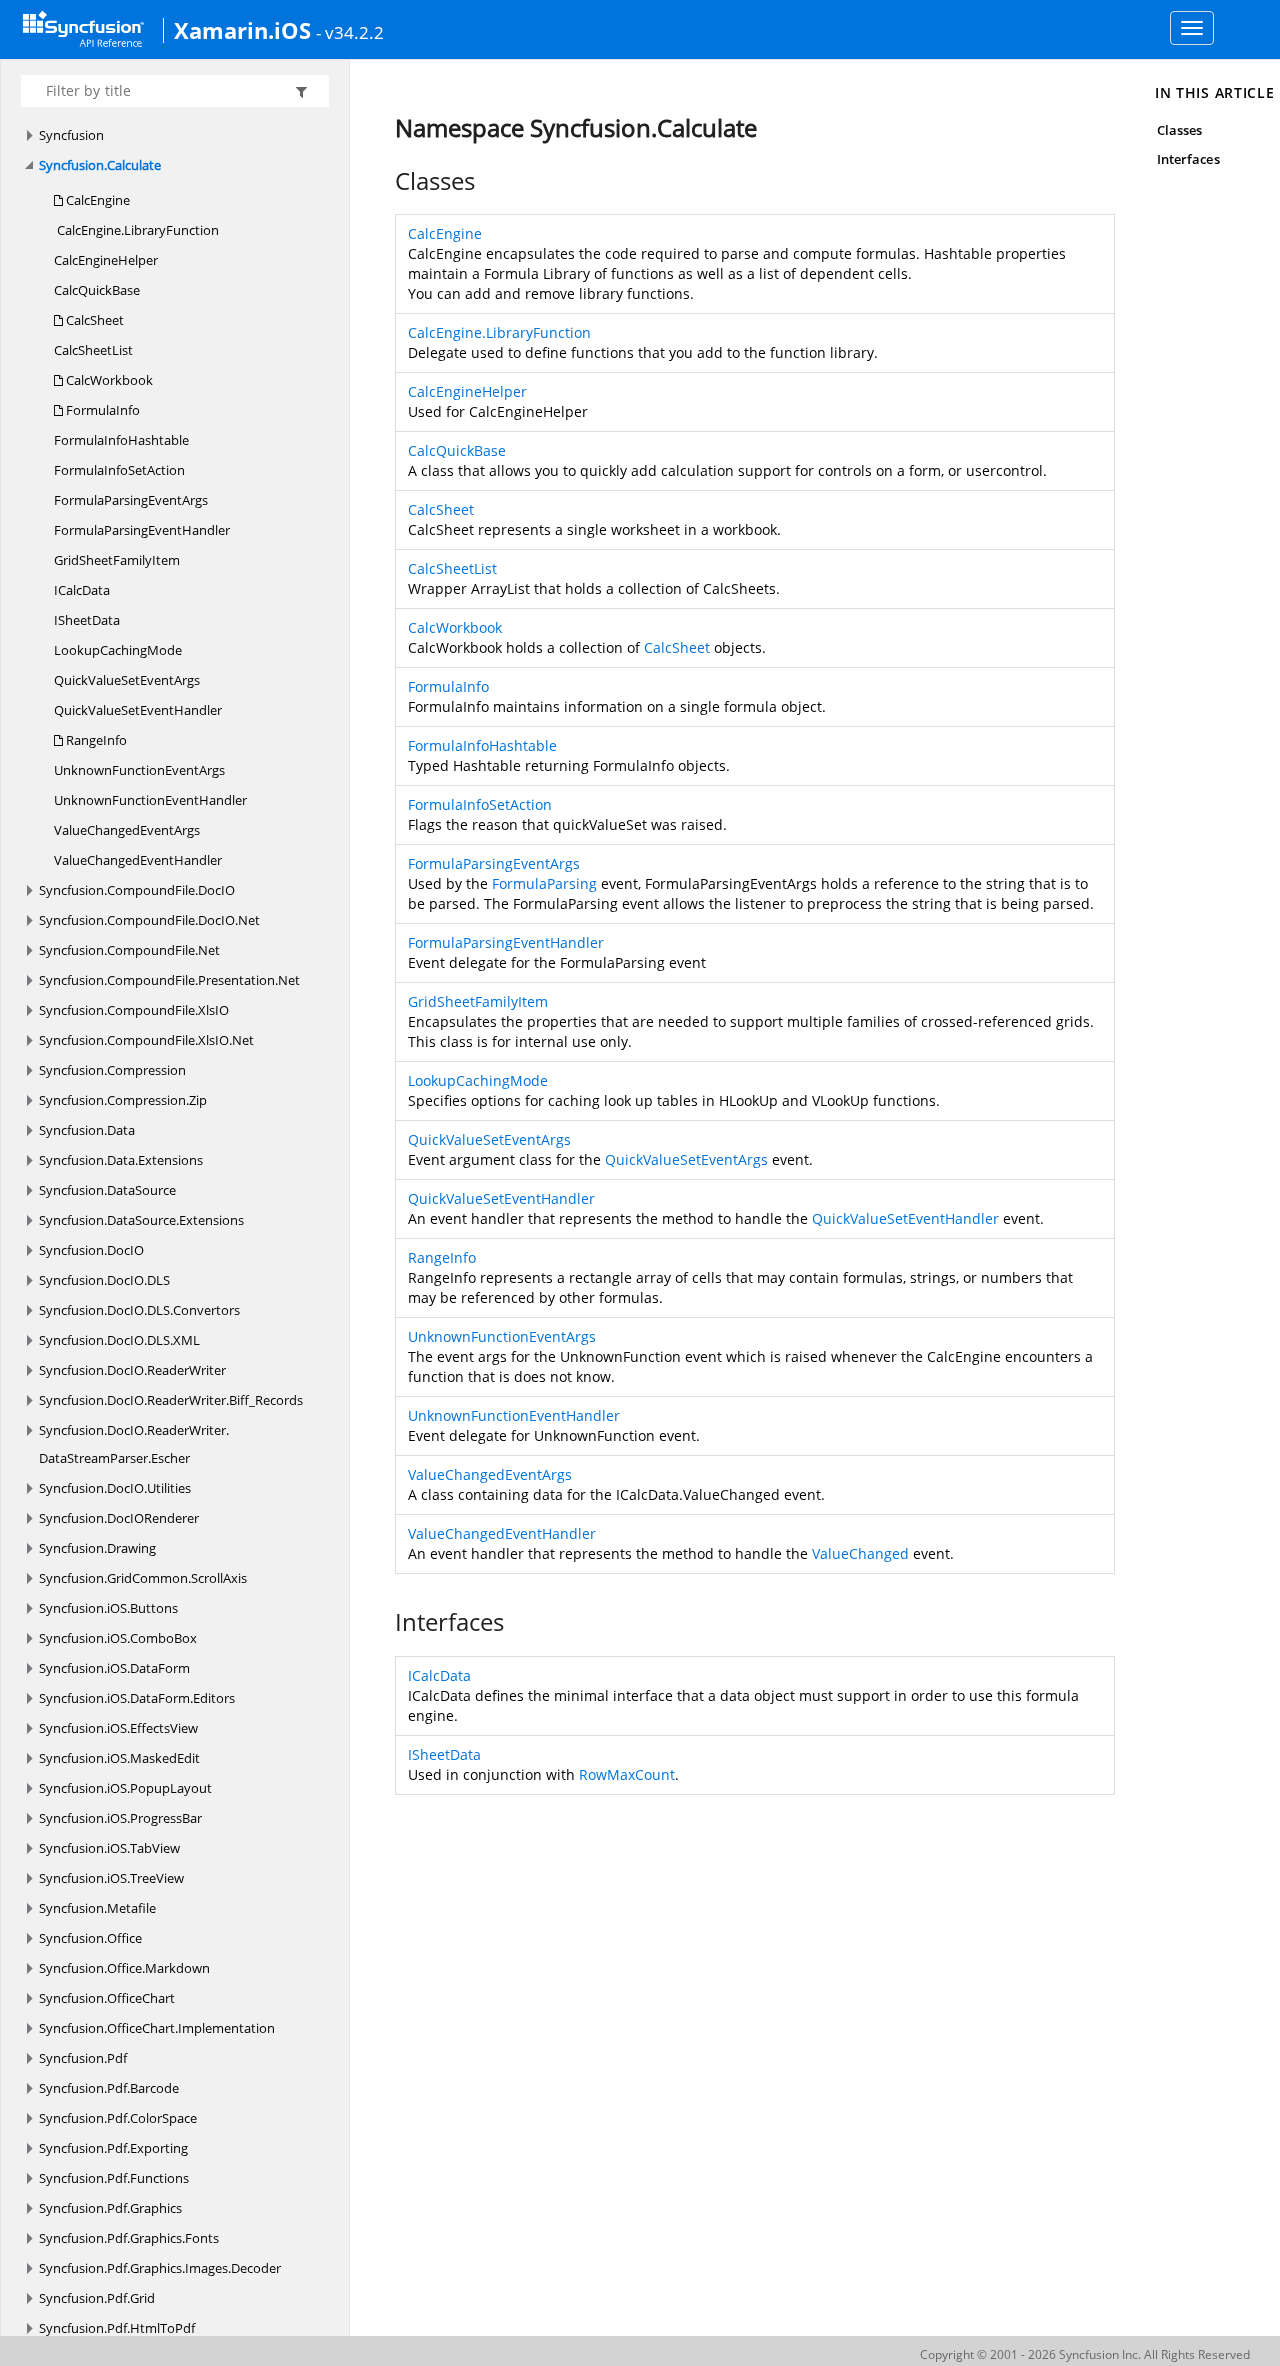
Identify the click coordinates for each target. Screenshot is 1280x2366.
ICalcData (82, 590)
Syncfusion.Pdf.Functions (114, 2178)
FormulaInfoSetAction (119, 470)
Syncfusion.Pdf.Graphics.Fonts (129, 2238)
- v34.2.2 (350, 32)
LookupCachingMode (118, 650)
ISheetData (87, 620)
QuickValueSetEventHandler (138, 710)
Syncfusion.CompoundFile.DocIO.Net (149, 920)
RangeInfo (95, 740)
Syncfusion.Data (87, 1130)
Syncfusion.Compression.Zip (123, 1100)
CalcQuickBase (97, 290)
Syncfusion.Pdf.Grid (97, 2298)
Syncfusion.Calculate (100, 165)
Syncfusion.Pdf (83, 2058)
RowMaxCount (627, 1774)
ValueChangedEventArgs (127, 830)
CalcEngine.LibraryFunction (136, 230)
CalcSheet (93, 320)
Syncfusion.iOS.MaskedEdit (119, 1758)
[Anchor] (384, 181)
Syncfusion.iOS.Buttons (108, 1608)
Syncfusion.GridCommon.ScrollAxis (143, 1578)
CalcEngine (96, 200)
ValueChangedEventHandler (138, 860)
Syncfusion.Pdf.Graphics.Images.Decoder (160, 2268)
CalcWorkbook (108, 380)
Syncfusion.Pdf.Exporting (113, 2148)
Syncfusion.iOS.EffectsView (118, 1728)
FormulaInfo (101, 410)
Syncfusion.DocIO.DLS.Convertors (139, 1310)
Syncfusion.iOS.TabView (109, 1848)
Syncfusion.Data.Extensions (121, 1160)
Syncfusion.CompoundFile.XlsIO (134, 1010)
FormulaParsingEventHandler (142, 530)
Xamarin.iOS (242, 30)
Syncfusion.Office (90, 1938)
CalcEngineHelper (106, 260)
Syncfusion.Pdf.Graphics (110, 2208)
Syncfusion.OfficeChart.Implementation (157, 2028)
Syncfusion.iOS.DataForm (114, 1668)
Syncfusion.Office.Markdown (124, 1968)
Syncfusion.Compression (112, 1070)
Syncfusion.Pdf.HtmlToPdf (117, 2328)
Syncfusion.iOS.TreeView (111, 1878)
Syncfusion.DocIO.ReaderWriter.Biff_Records (171, 1400)
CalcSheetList (93, 350)
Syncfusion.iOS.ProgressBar (120, 1818)
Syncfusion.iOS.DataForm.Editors (137, 1698)
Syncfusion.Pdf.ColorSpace (118, 2118)
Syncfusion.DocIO (91, 1250)
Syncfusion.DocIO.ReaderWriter (132, 1370)
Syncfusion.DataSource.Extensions (141, 1220)
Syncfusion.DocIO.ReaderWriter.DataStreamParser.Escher (134, 1444)
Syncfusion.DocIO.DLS (104, 1280)
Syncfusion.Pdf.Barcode (109, 2088)
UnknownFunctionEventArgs (139, 770)
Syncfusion (71, 135)
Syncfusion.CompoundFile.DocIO (137, 890)
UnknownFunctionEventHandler (150, 800)
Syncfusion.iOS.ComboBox (118, 1638)
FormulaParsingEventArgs (131, 500)
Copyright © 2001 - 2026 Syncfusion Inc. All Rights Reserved (1085, 2354)
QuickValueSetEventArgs (127, 680)
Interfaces (1188, 159)
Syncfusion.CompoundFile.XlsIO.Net (146, 1040)
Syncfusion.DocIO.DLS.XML (119, 1340)
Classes (1179, 130)
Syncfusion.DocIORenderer (119, 1518)
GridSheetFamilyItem (117, 560)
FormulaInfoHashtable (121, 440)
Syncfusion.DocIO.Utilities (115, 1488)
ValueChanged (860, 1553)
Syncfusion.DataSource (107, 1190)
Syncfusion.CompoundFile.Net (129, 950)
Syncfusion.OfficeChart (107, 1998)
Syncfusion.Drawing (97, 1548)
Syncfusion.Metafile (97, 1908)
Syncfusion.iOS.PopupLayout (125, 1788)
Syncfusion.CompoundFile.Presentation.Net (169, 980)
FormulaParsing (544, 883)
